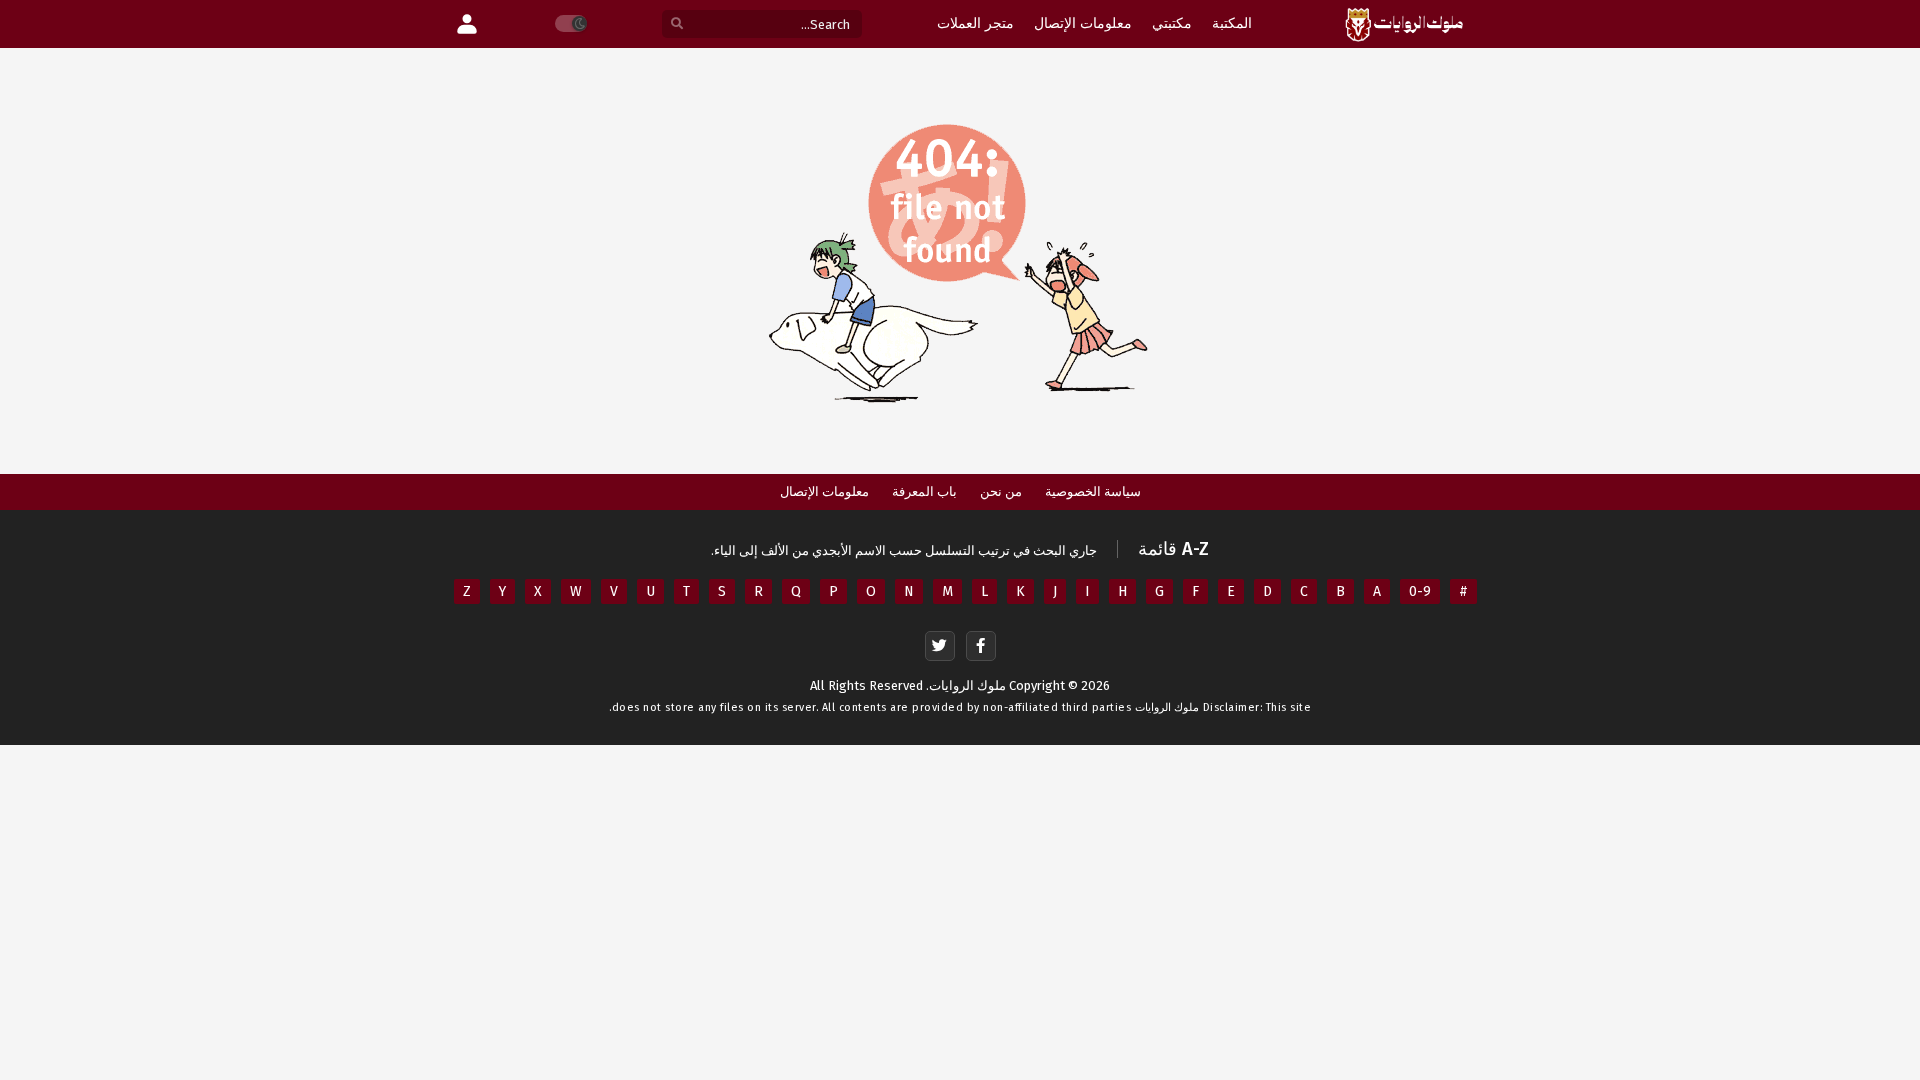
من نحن (1001, 491)
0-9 (1420, 591)
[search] (677, 24)
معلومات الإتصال (824, 491)
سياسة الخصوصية (1093, 491)
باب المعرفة (924, 491)
